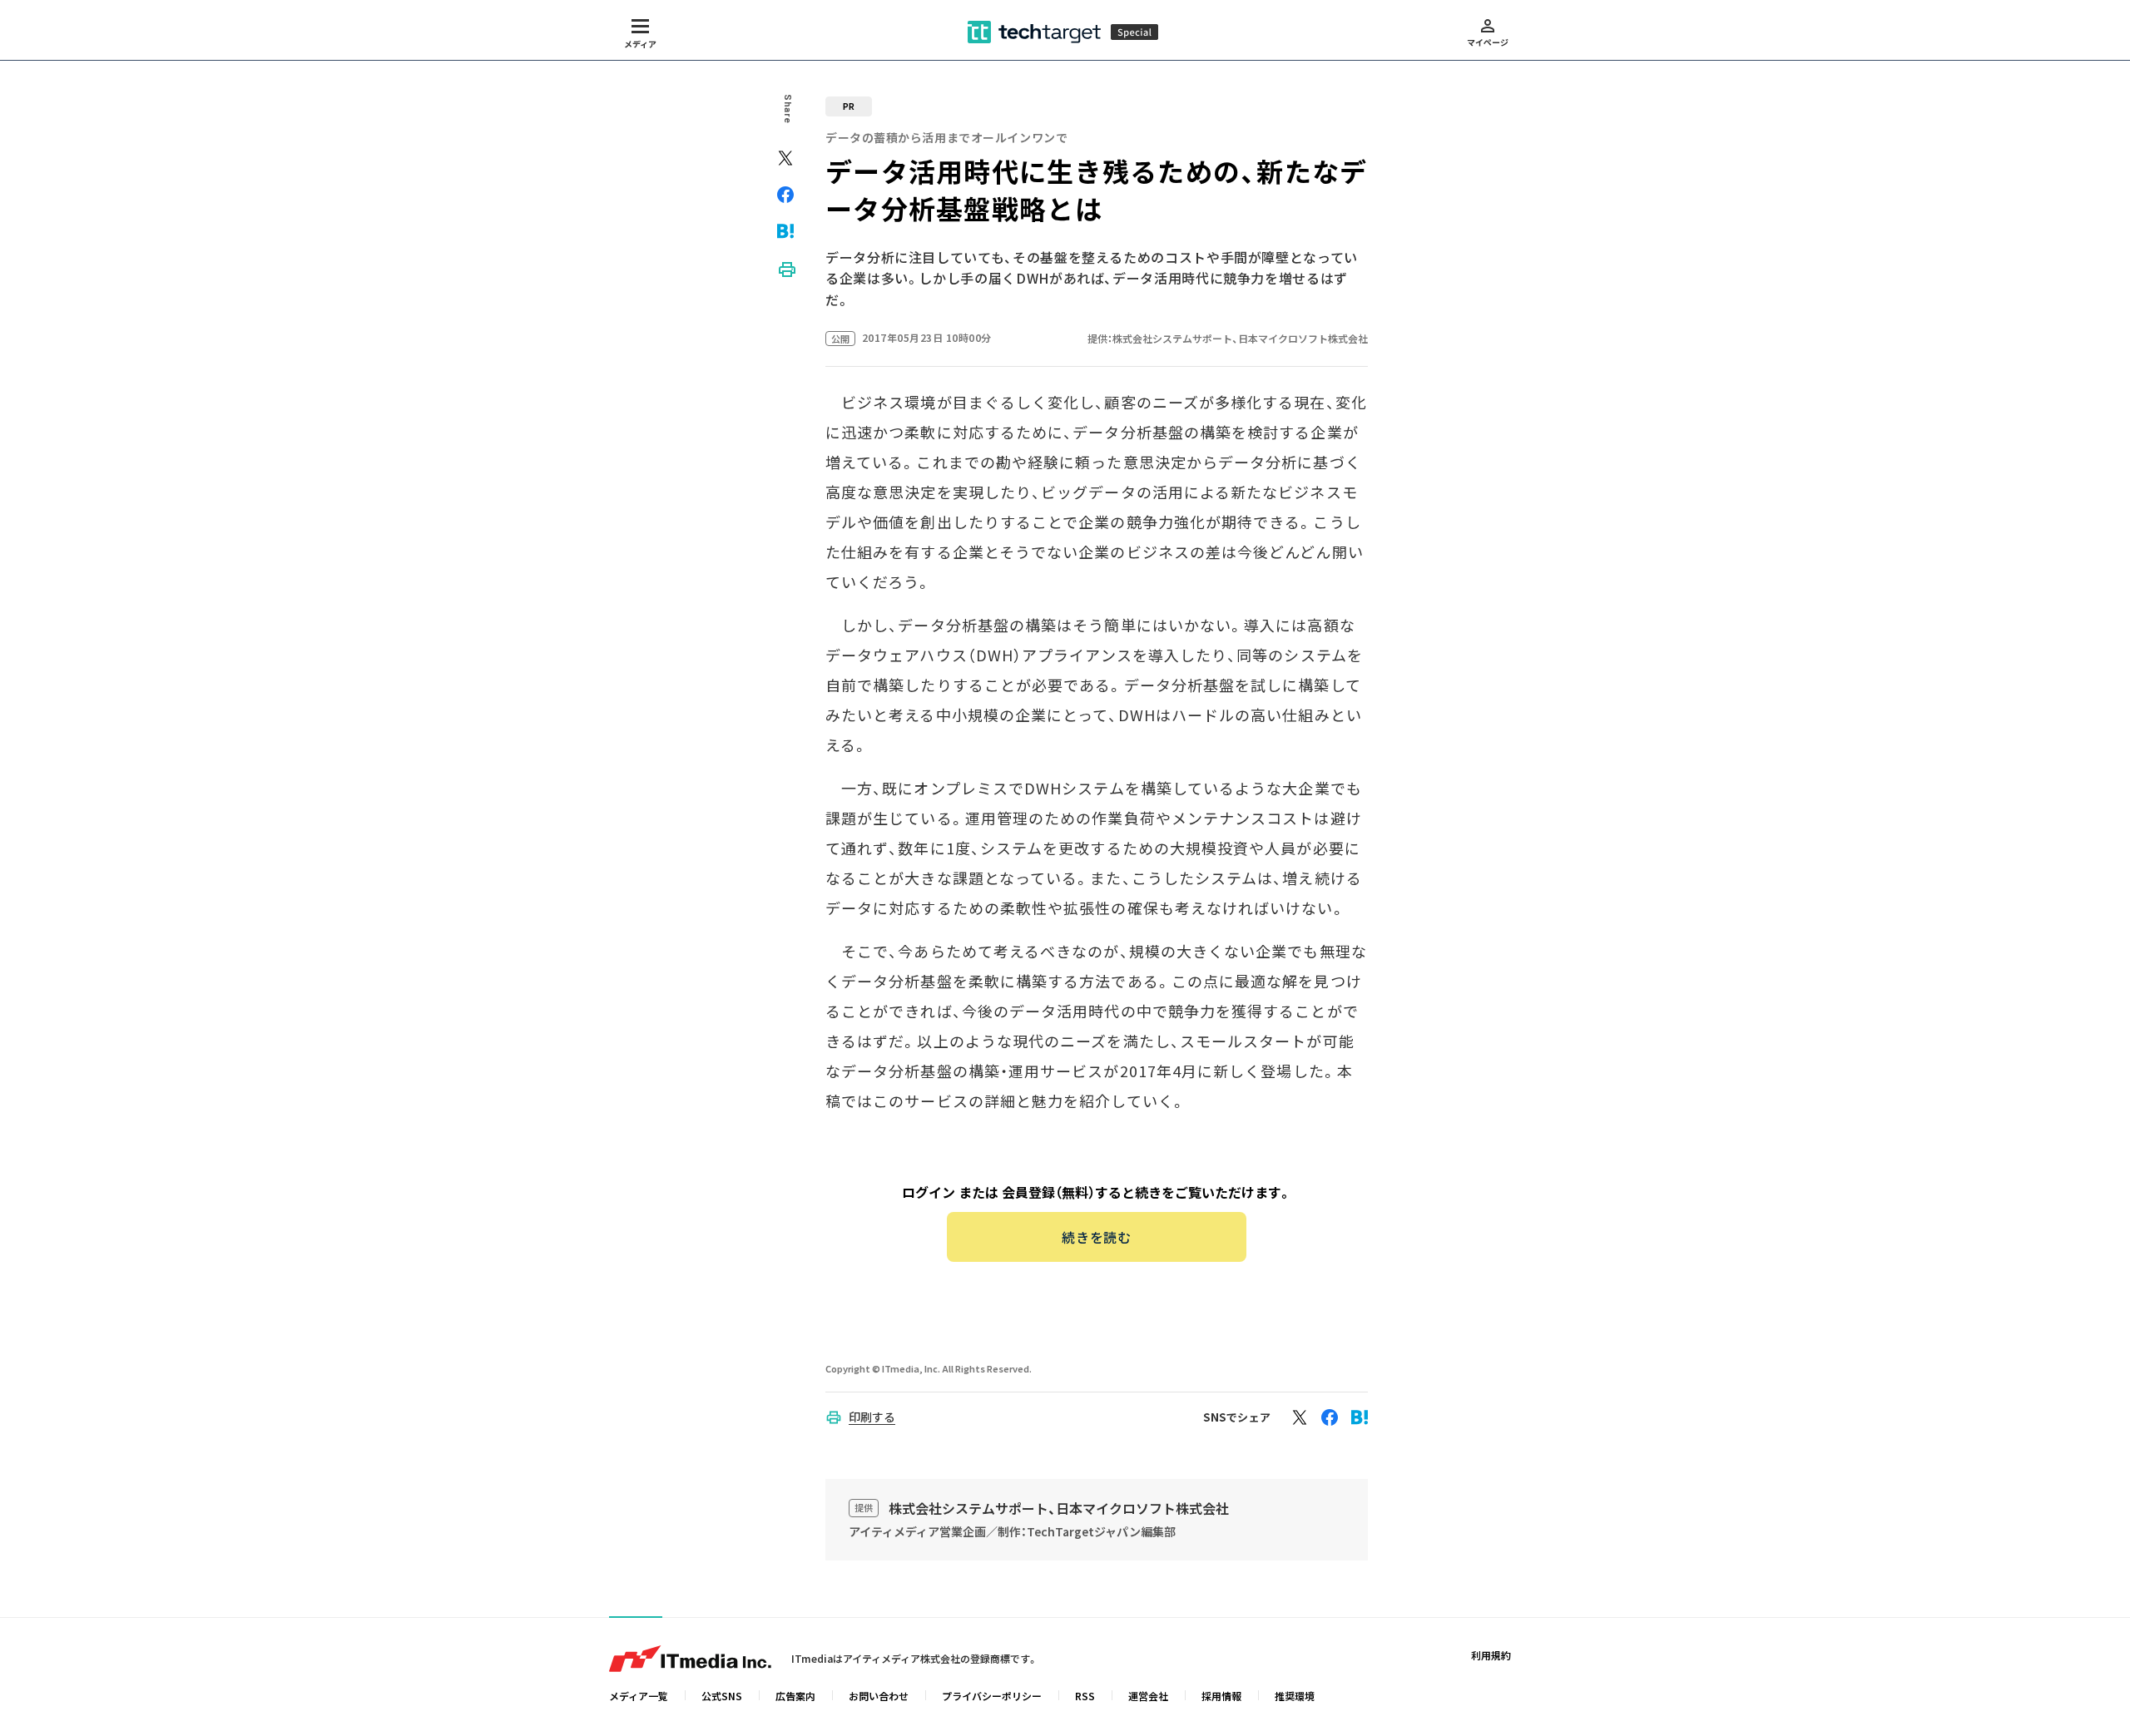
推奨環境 (1295, 1696)
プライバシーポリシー (992, 1696)
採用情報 (1221, 1696)
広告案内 (795, 1696)
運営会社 (1148, 1696)
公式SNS (722, 1696)
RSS (1085, 1696)
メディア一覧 (639, 1696)
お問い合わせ (879, 1696)
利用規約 (1491, 1655)
